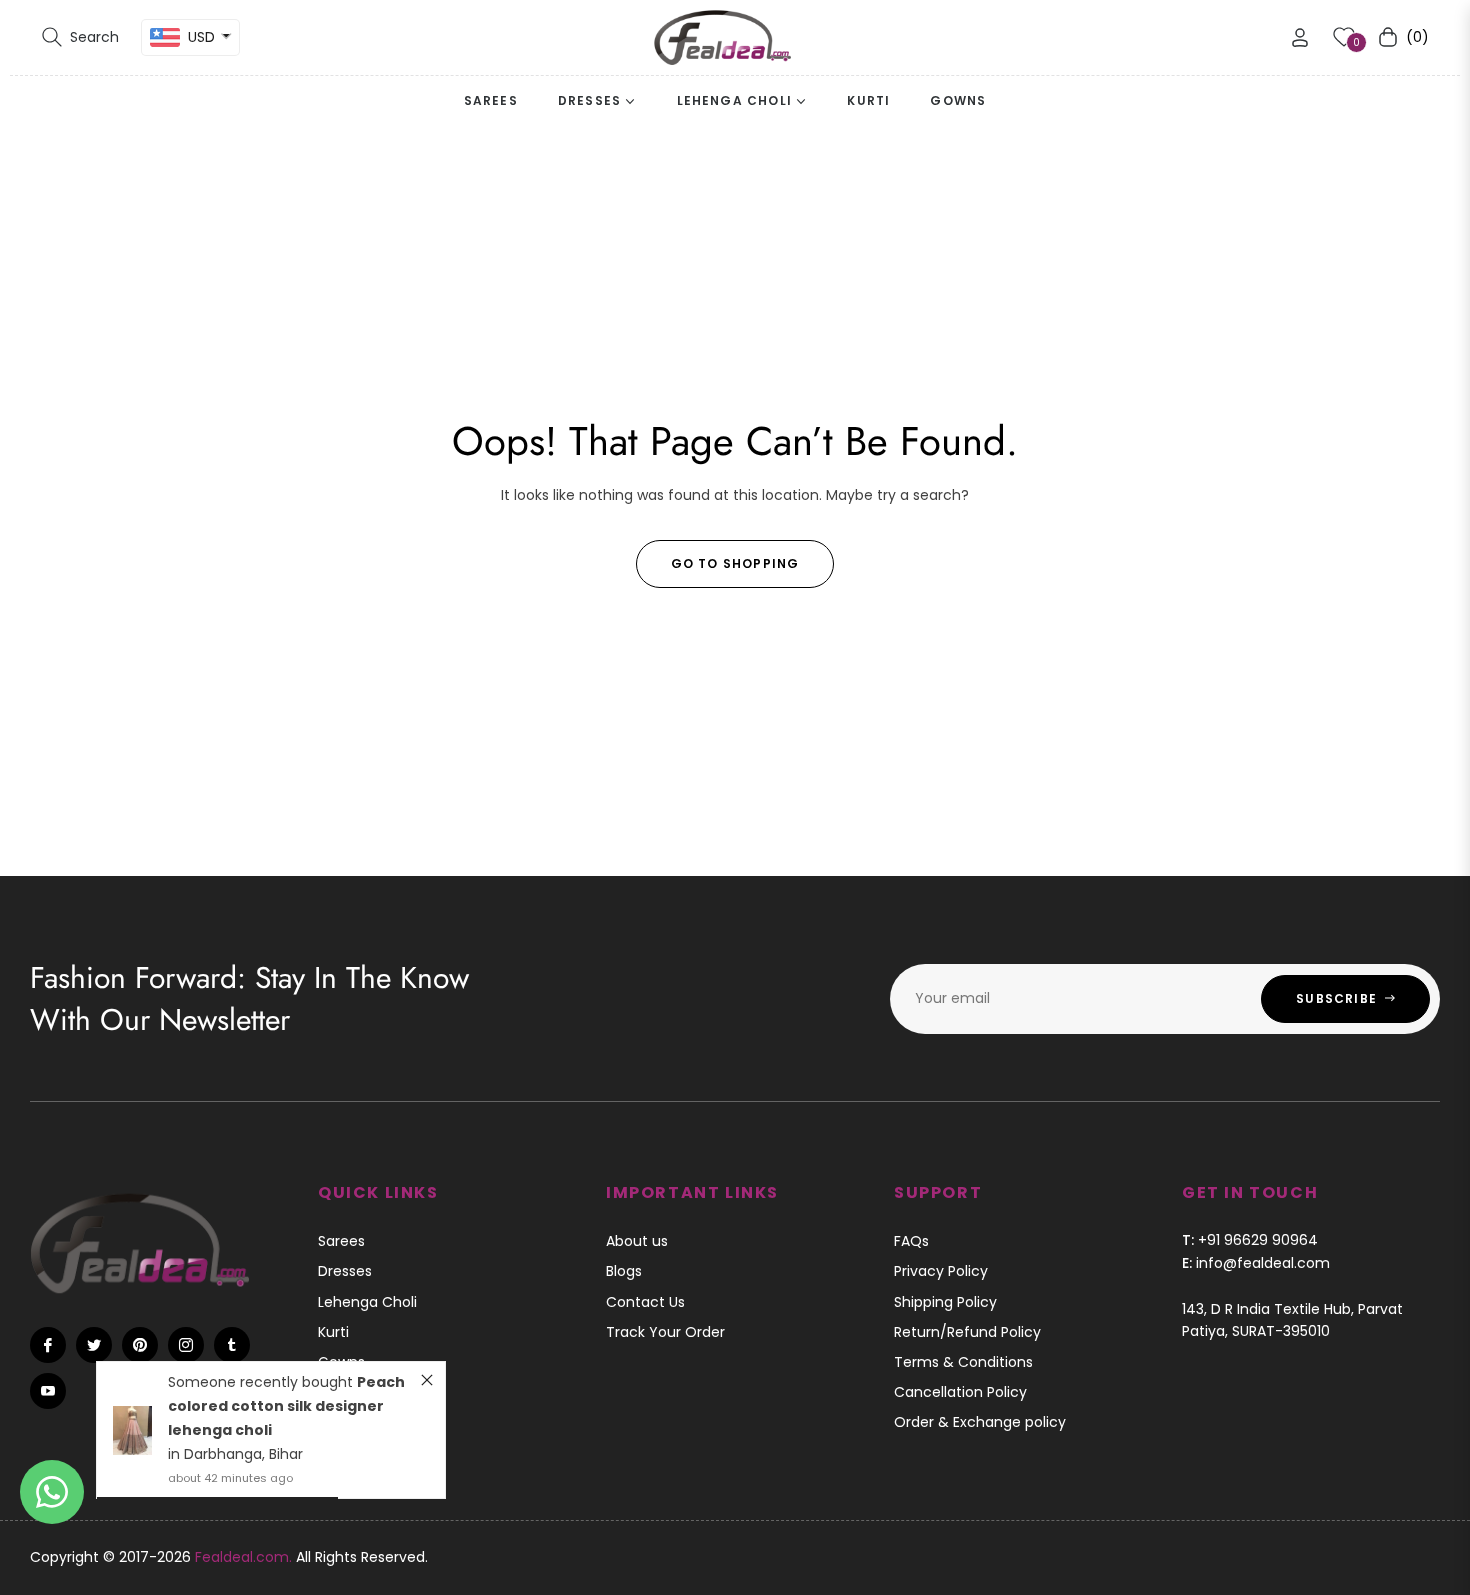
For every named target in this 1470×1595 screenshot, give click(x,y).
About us (637, 1241)
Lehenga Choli (367, 1302)
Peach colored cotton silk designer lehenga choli (286, 1406)
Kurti (333, 1332)
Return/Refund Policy (967, 1332)
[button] (80, 37)
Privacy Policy (941, 1271)
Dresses (345, 1271)
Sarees (341, 1241)
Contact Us (645, 1302)
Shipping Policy (945, 1302)
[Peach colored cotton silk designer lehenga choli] (132, 1430)
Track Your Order (665, 1332)
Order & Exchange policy (980, 1422)
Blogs (624, 1271)
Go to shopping (735, 563)
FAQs (911, 1241)
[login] (1300, 37)
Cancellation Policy (960, 1392)
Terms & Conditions (963, 1362)
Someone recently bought (262, 1382)
